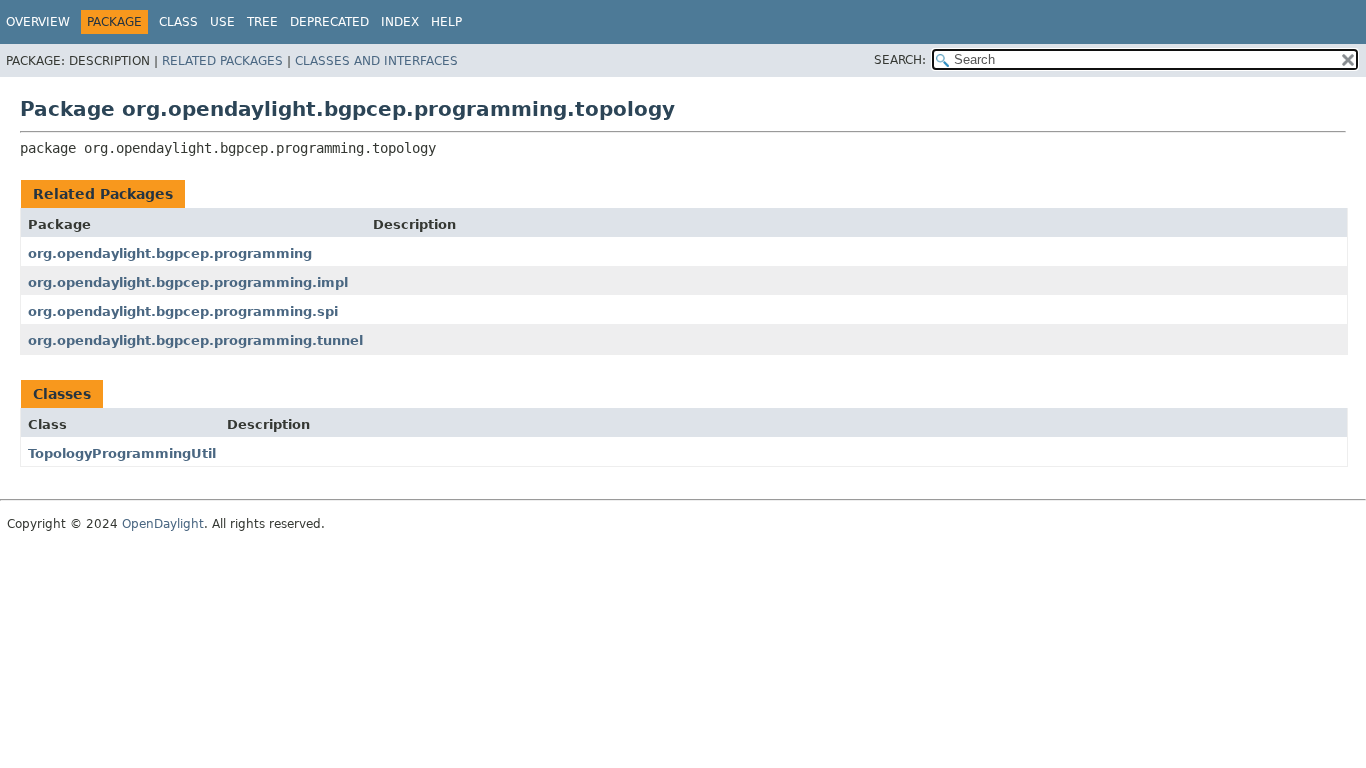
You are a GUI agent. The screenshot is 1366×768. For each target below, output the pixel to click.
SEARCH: (900, 60)
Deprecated (329, 22)
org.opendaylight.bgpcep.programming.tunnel (195, 340)
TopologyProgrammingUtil (122, 453)
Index (400, 22)
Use (222, 22)
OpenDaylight (163, 524)
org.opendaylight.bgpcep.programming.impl (188, 282)
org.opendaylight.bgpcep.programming (170, 253)
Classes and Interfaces (376, 61)
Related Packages (222, 61)
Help (446, 22)
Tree (262, 22)
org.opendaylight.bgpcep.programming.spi (183, 311)
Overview (38, 22)
